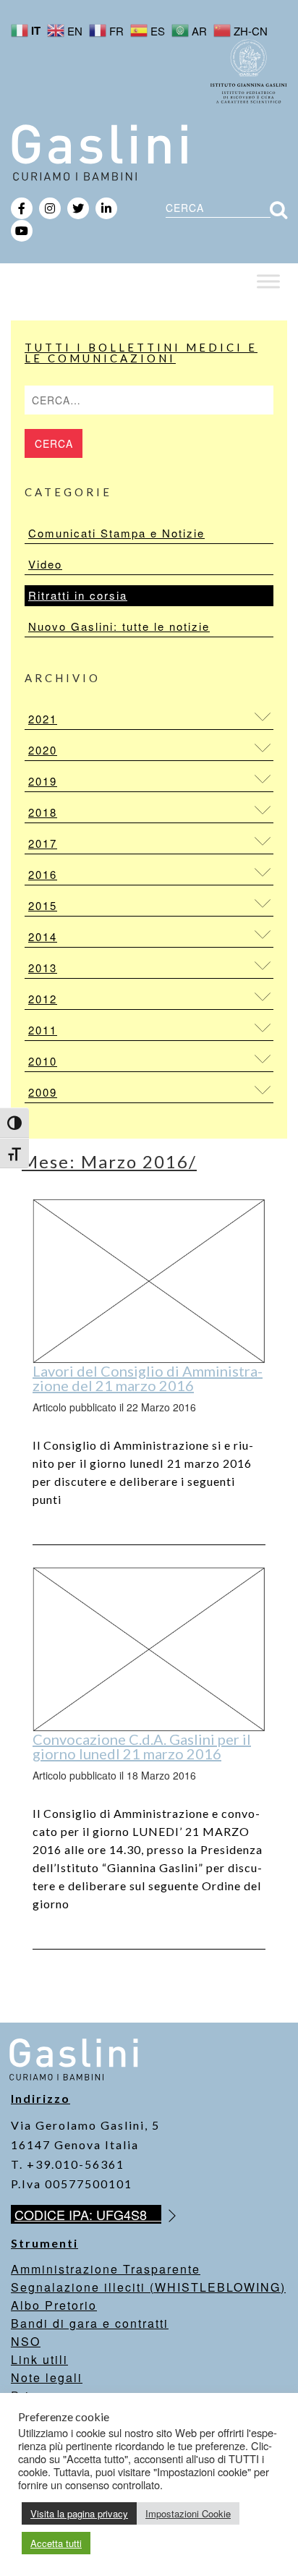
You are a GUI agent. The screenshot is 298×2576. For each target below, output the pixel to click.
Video (45, 564)
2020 (43, 750)
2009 (43, 1092)
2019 (43, 781)
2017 (43, 843)
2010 (43, 1061)
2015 (43, 905)
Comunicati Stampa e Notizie (116, 533)
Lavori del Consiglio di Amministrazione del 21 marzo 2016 (148, 1378)
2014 (43, 936)
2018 (43, 812)
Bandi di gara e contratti (90, 2323)
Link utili (39, 2359)
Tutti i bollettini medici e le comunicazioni (141, 353)
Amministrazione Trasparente (106, 2269)
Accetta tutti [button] (56, 2543)
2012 (43, 999)
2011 (43, 1030)
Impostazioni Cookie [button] (188, 2513)
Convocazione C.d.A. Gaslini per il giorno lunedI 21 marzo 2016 (142, 1746)
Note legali (47, 2377)
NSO (26, 2341)
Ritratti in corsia (78, 595)
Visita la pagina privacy (79, 2513)
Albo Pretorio (54, 2305)
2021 (43, 719)
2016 (43, 874)
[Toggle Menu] (268, 281)
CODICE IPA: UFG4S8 (88, 2214)
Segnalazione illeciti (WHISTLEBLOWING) (148, 2287)
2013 (43, 968)
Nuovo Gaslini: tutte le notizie (119, 626)
